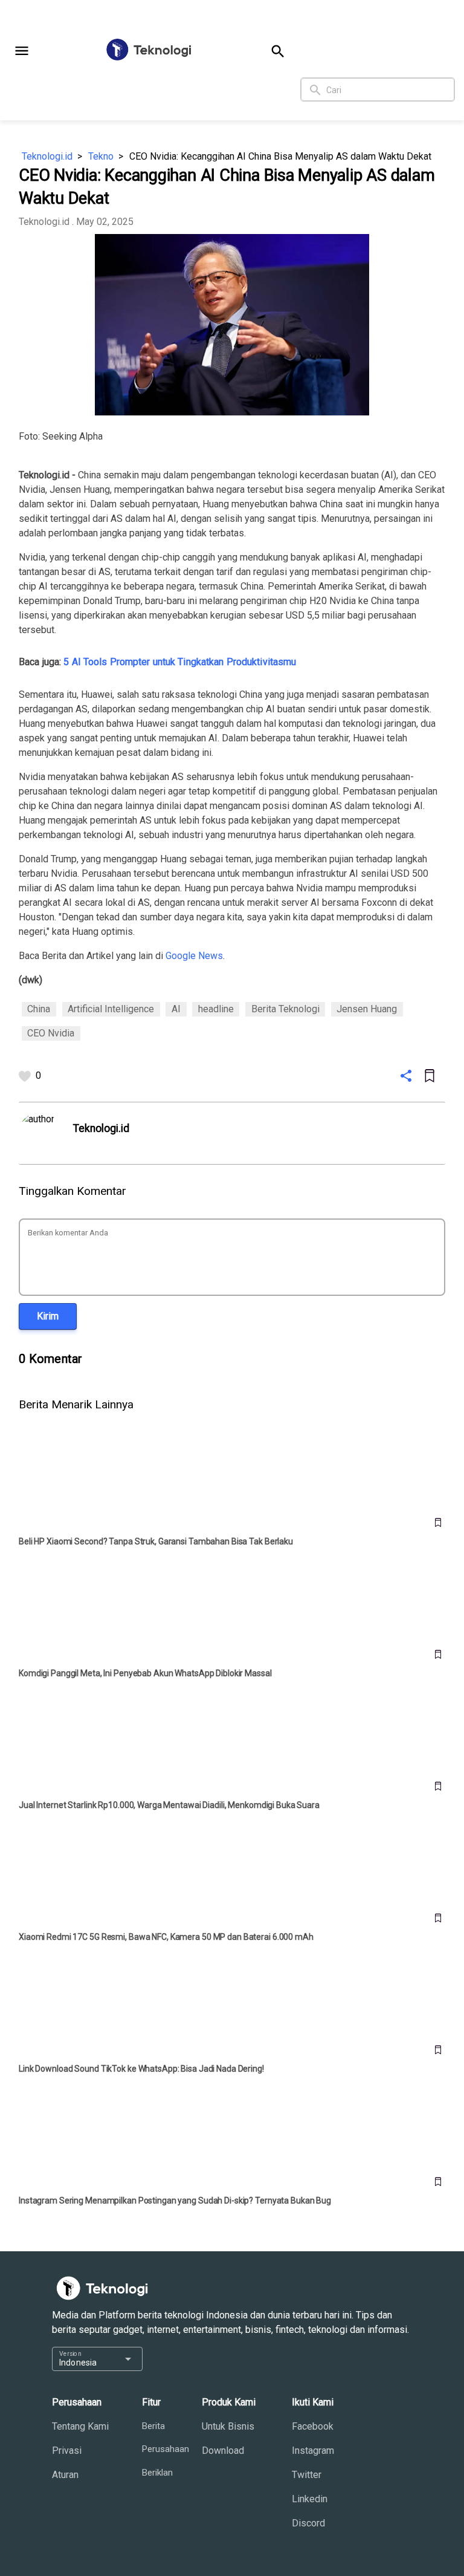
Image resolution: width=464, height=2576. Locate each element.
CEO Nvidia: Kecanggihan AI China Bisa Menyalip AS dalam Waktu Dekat (280, 156)
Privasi (67, 2451)
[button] (22, 51)
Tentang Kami (80, 2426)
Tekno (101, 156)
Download (223, 2451)
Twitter (307, 2475)
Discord (308, 2523)
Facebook (313, 2426)
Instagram (313, 2451)
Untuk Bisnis (228, 2426)
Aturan (65, 2475)
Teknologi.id (47, 156)
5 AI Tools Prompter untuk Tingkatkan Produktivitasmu (180, 662)
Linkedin (310, 2499)
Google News (194, 956)
